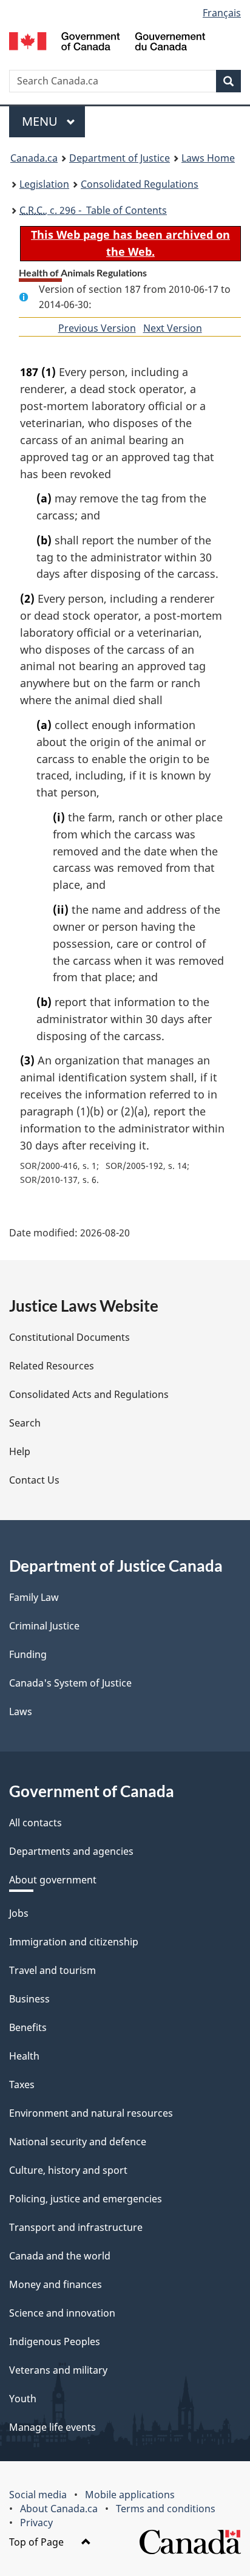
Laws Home (208, 158)
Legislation (44, 184)
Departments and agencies (71, 1851)
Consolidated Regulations (140, 184)
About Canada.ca (59, 2509)
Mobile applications (130, 2495)
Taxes (22, 2084)
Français (222, 13)
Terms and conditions (166, 2509)
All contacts (35, 1823)
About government (53, 1880)
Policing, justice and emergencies (86, 2199)
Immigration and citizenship (74, 1942)
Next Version (173, 328)
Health (24, 2056)
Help (20, 1451)
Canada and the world (60, 2256)
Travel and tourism (52, 1970)
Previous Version (97, 328)
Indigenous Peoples (55, 2341)
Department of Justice (120, 158)
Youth (23, 2399)
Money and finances (56, 2284)
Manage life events (52, 2427)
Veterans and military (58, 2370)
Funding (28, 1654)
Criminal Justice (44, 1626)
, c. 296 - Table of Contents (93, 210)
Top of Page (38, 2542)
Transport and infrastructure (76, 2227)
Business (29, 1999)
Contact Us (34, 1480)
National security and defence (78, 2142)
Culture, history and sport (68, 2170)
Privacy (36, 2523)
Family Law (34, 1597)
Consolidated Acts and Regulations (89, 1394)
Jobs (19, 1913)
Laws (21, 1711)
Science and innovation (62, 2313)
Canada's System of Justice (70, 1683)
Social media (38, 2495)
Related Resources (52, 1366)
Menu (41, 121)
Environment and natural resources (91, 2113)
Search (25, 1423)
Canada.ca (34, 158)
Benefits (28, 2027)
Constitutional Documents (69, 1337)
